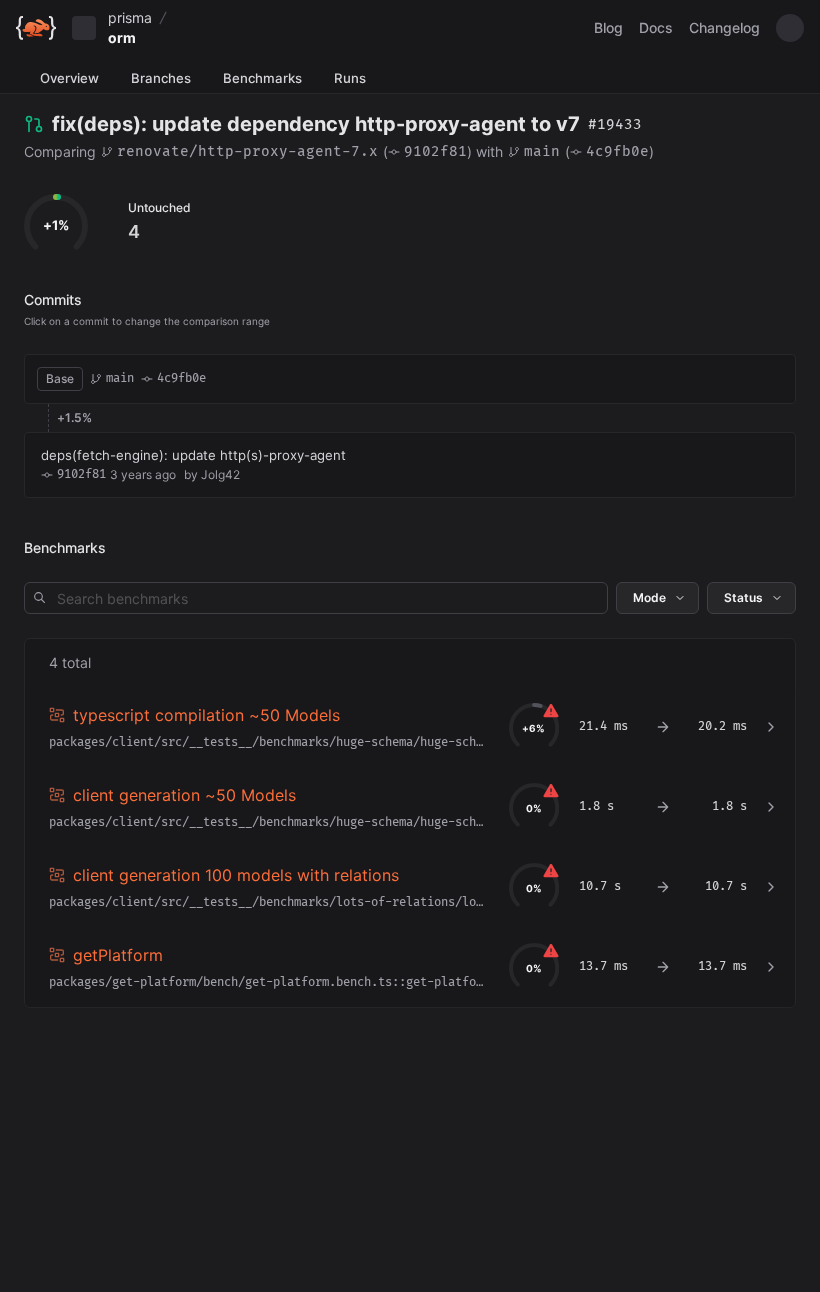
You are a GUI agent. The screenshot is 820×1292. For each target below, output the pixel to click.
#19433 (615, 124)
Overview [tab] (69, 78)
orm (122, 37)
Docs (656, 27)
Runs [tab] (350, 78)
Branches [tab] (161, 78)
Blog (608, 27)
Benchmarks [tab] (262, 78)
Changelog (724, 27)
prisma (130, 17)
